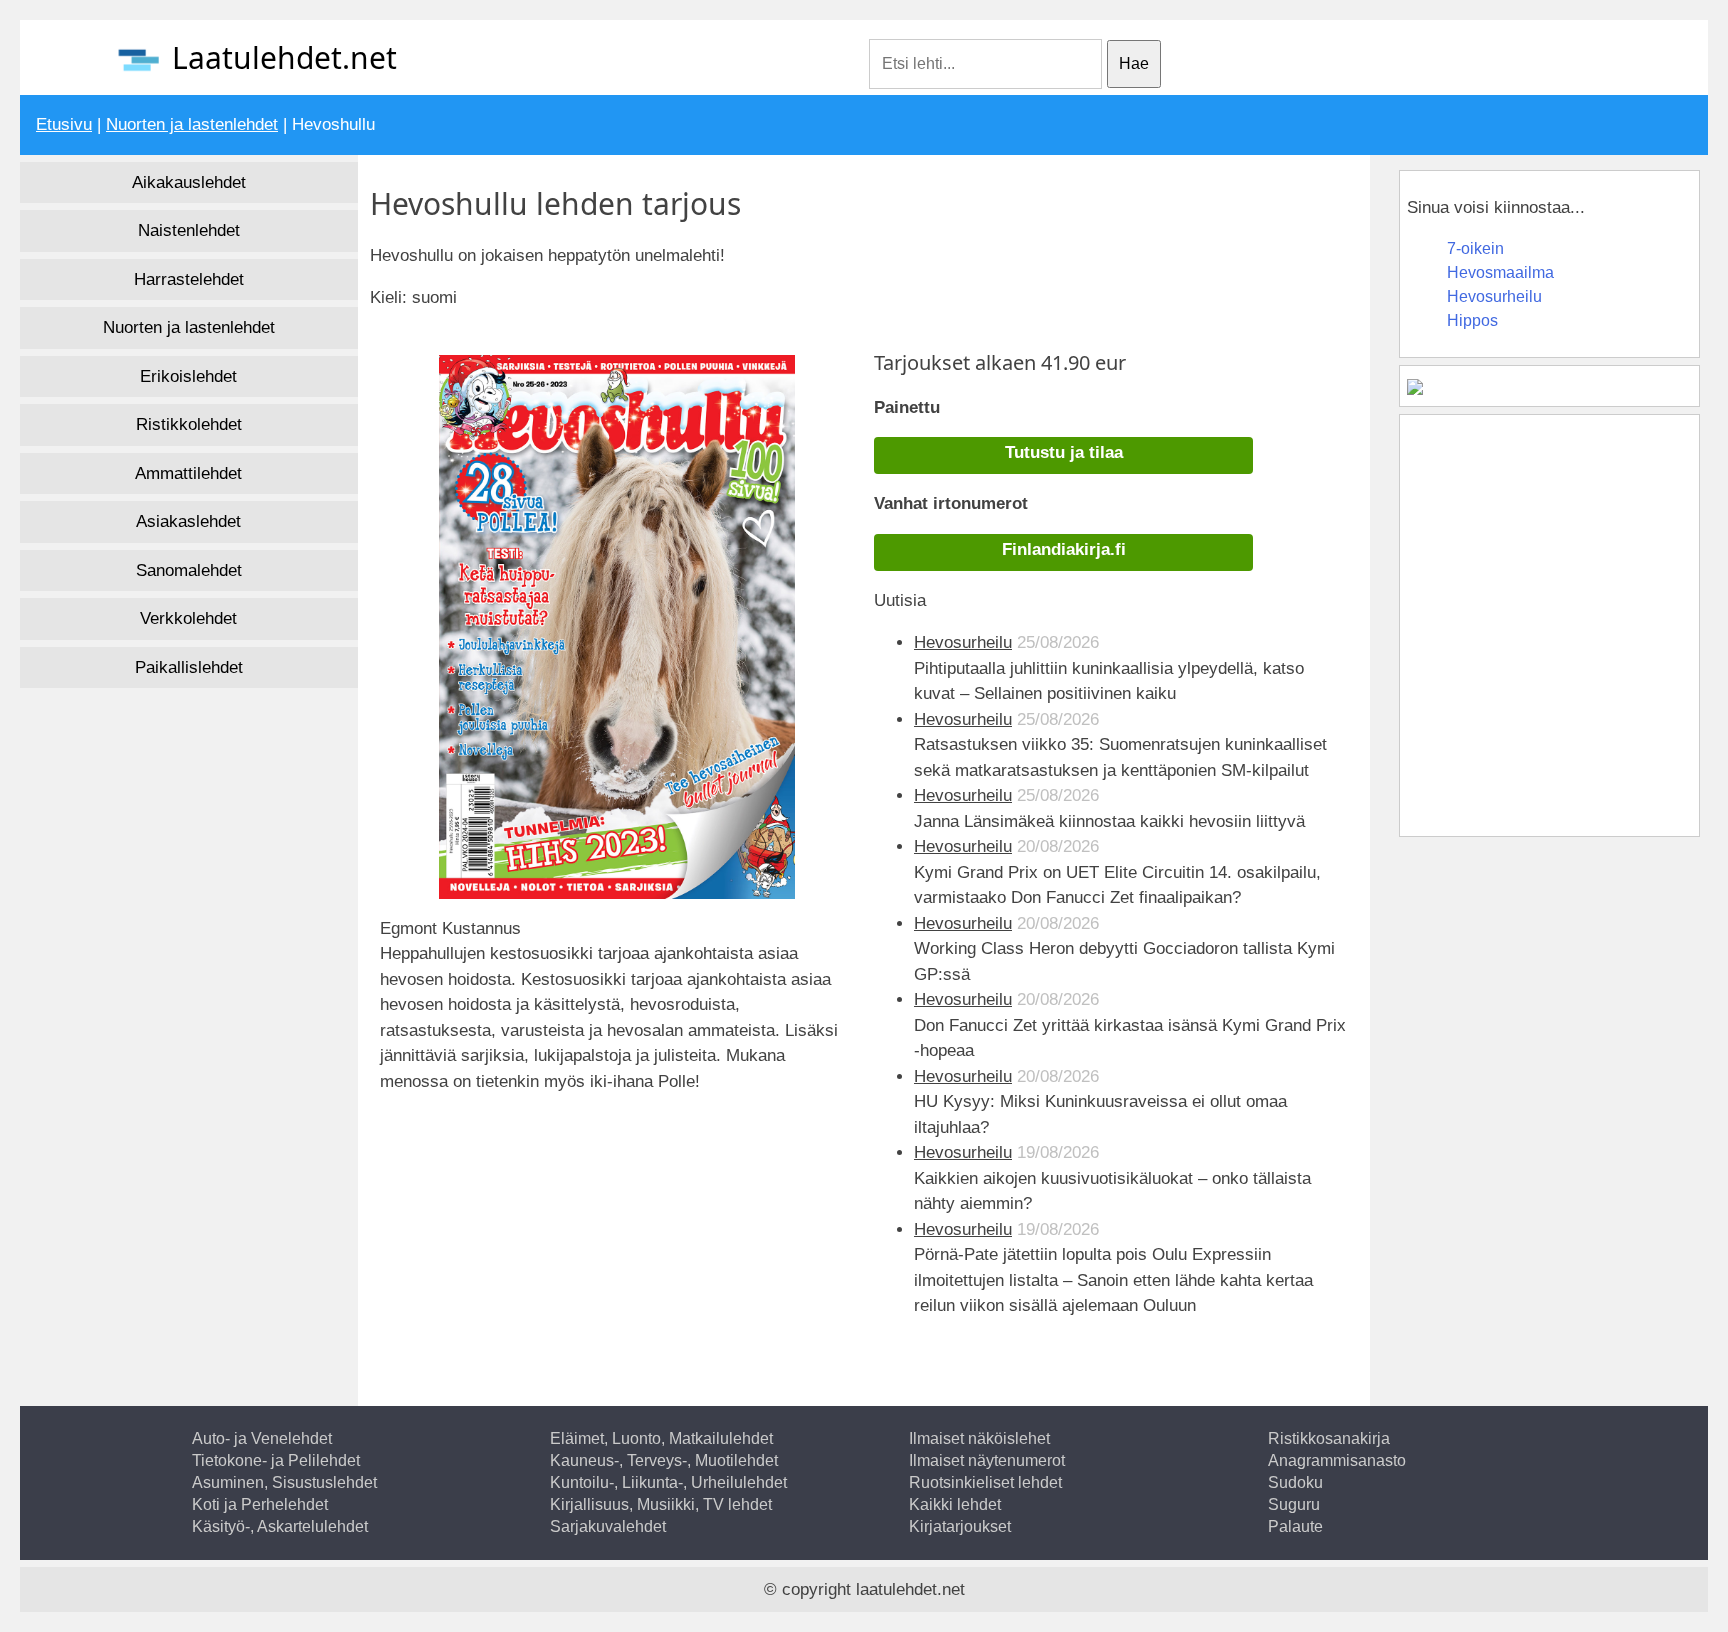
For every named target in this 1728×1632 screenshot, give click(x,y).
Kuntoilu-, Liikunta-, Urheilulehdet (668, 1482)
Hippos (1472, 320)
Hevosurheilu (963, 642)
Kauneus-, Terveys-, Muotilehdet (664, 1460)
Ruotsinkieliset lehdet (985, 1482)
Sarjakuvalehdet (608, 1526)
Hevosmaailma (1500, 272)
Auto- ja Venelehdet (262, 1438)
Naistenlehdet (189, 230)
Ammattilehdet (188, 473)
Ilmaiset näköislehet (979, 1438)
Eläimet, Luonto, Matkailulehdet (661, 1438)
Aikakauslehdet (189, 182)
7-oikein (1475, 248)
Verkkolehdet (188, 618)
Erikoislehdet (188, 376)
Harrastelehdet (189, 279)
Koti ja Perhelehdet (260, 1504)
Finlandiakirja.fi (1064, 549)
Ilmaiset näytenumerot (987, 1460)
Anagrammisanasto (1337, 1460)
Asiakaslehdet (188, 521)
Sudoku (1295, 1482)
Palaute (1295, 1526)
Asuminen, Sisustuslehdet (284, 1482)
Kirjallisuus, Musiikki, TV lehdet (661, 1504)
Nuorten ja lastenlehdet (192, 124)
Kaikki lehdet (955, 1504)
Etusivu (64, 124)
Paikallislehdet (189, 667)
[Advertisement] (555, 1186)
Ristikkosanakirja (1329, 1438)
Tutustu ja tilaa (1064, 452)
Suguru (1294, 1504)
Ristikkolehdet (189, 424)
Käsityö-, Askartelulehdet (280, 1526)
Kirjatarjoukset (960, 1526)
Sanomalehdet (189, 570)
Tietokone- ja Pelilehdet (276, 1460)
